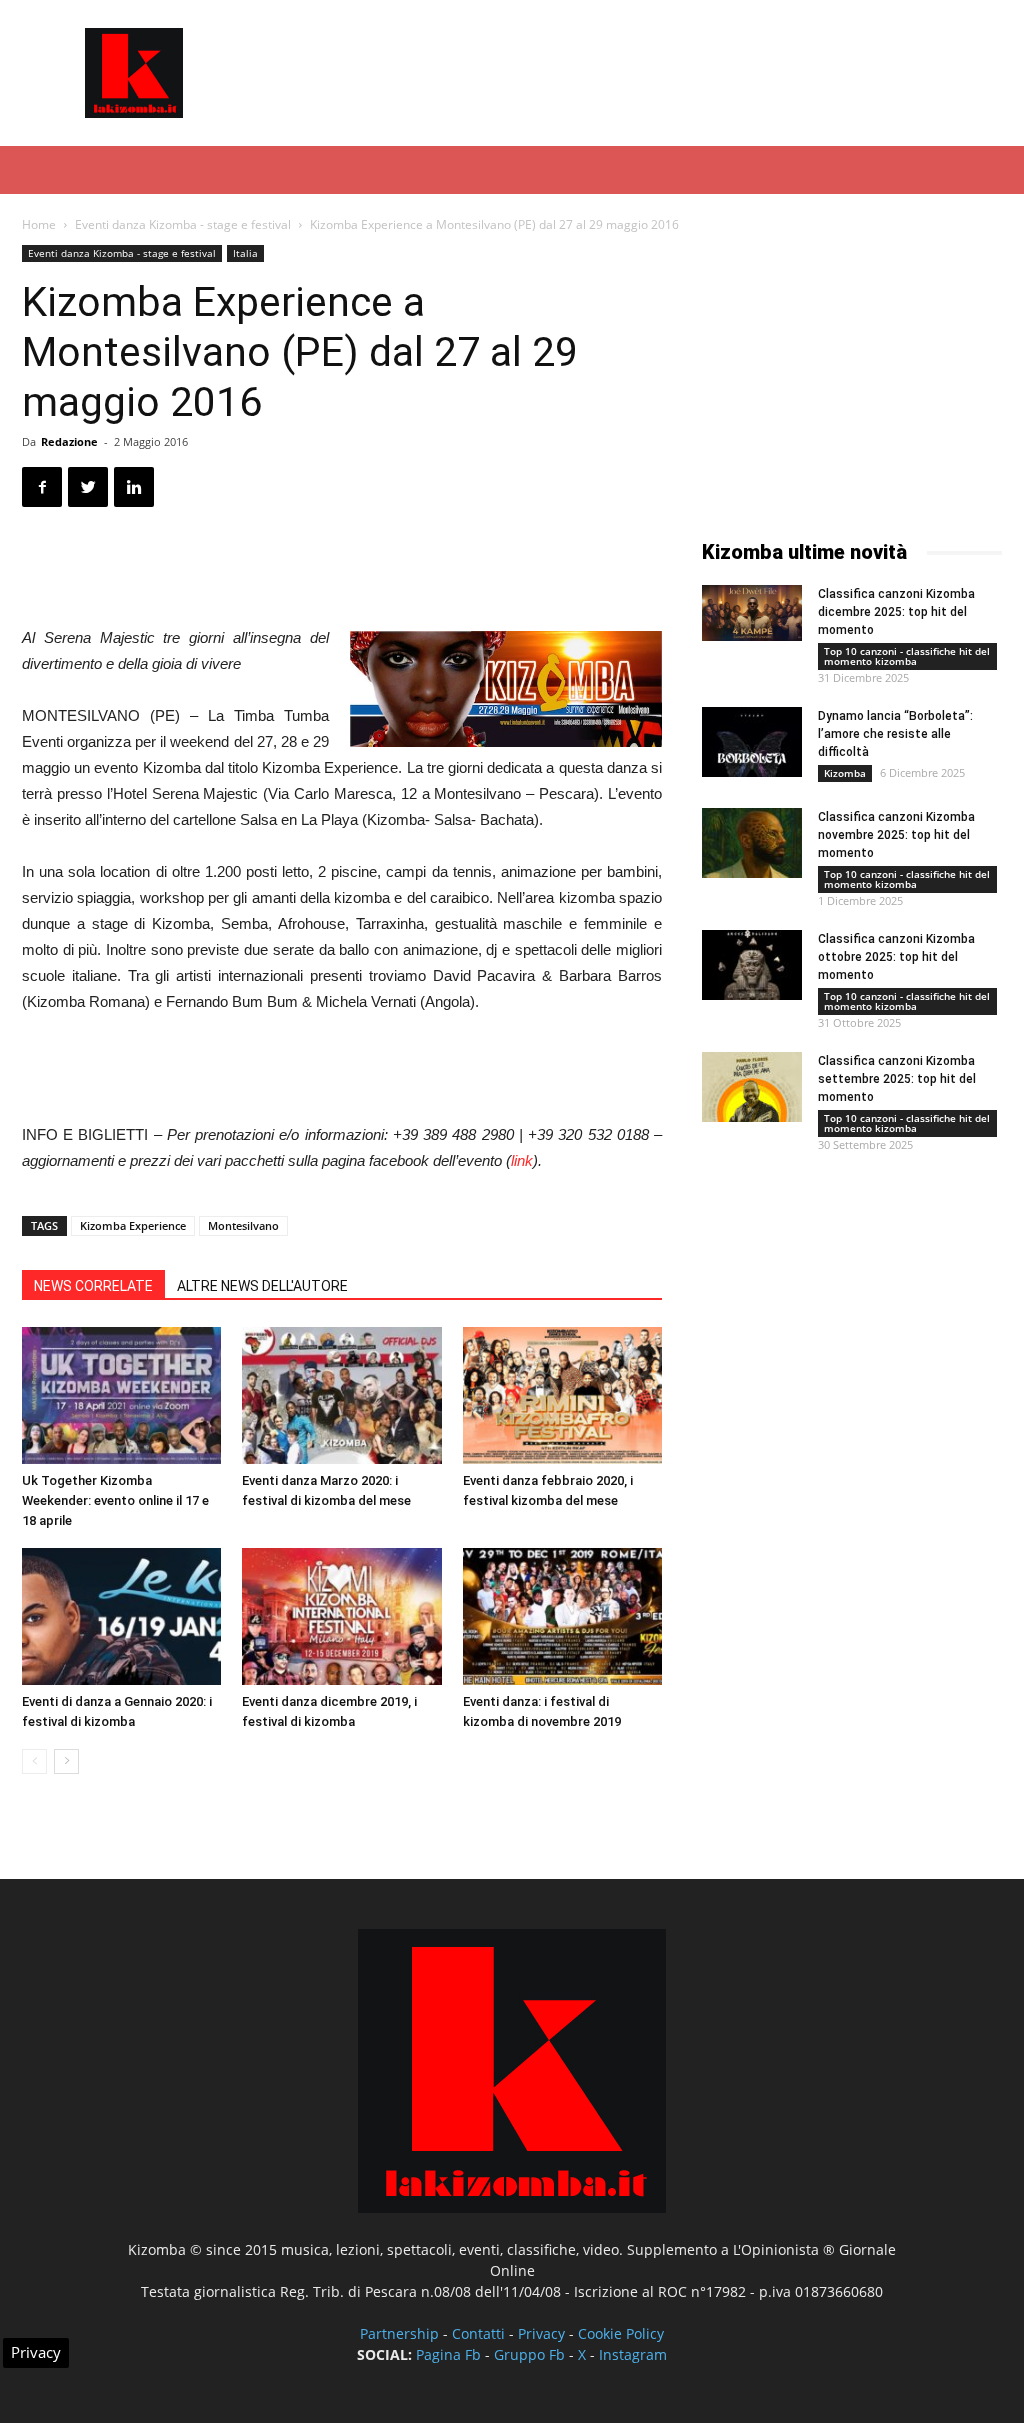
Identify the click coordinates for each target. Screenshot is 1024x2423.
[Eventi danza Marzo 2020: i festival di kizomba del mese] (341, 1395)
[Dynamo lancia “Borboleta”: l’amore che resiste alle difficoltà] (752, 742)
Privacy (541, 2333)
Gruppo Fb (529, 2354)
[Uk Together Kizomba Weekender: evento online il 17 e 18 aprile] (121, 1395)
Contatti (478, 2333)
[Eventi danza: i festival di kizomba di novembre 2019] (562, 1616)
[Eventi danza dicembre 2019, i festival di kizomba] (341, 1616)
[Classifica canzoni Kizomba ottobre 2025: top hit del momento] (752, 965)
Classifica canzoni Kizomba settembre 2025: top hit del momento (897, 1079)
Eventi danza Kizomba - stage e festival (183, 224)
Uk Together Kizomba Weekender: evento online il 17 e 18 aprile (115, 1500)
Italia (245, 253)
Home (39, 224)
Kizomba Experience (133, 1225)
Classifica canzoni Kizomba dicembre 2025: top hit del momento (896, 612)
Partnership (399, 2333)
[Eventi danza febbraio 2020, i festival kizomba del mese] (562, 1395)
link (522, 1160)
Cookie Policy (621, 2333)
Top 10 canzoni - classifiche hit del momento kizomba (907, 656)
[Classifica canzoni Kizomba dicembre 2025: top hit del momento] (752, 613)
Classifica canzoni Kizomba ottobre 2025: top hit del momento (896, 957)
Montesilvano (243, 1225)
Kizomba (845, 773)
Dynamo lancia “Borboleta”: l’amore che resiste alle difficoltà (895, 734)
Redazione (69, 441)
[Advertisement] (638, 73)
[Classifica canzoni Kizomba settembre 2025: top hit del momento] (752, 1087)
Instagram (633, 2354)
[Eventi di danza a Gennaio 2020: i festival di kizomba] (121, 1616)
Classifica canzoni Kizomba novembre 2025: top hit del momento (896, 835)
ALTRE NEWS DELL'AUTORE (262, 1286)
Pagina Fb (448, 2354)
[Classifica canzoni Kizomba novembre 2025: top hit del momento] (752, 843)
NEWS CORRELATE (93, 1286)
